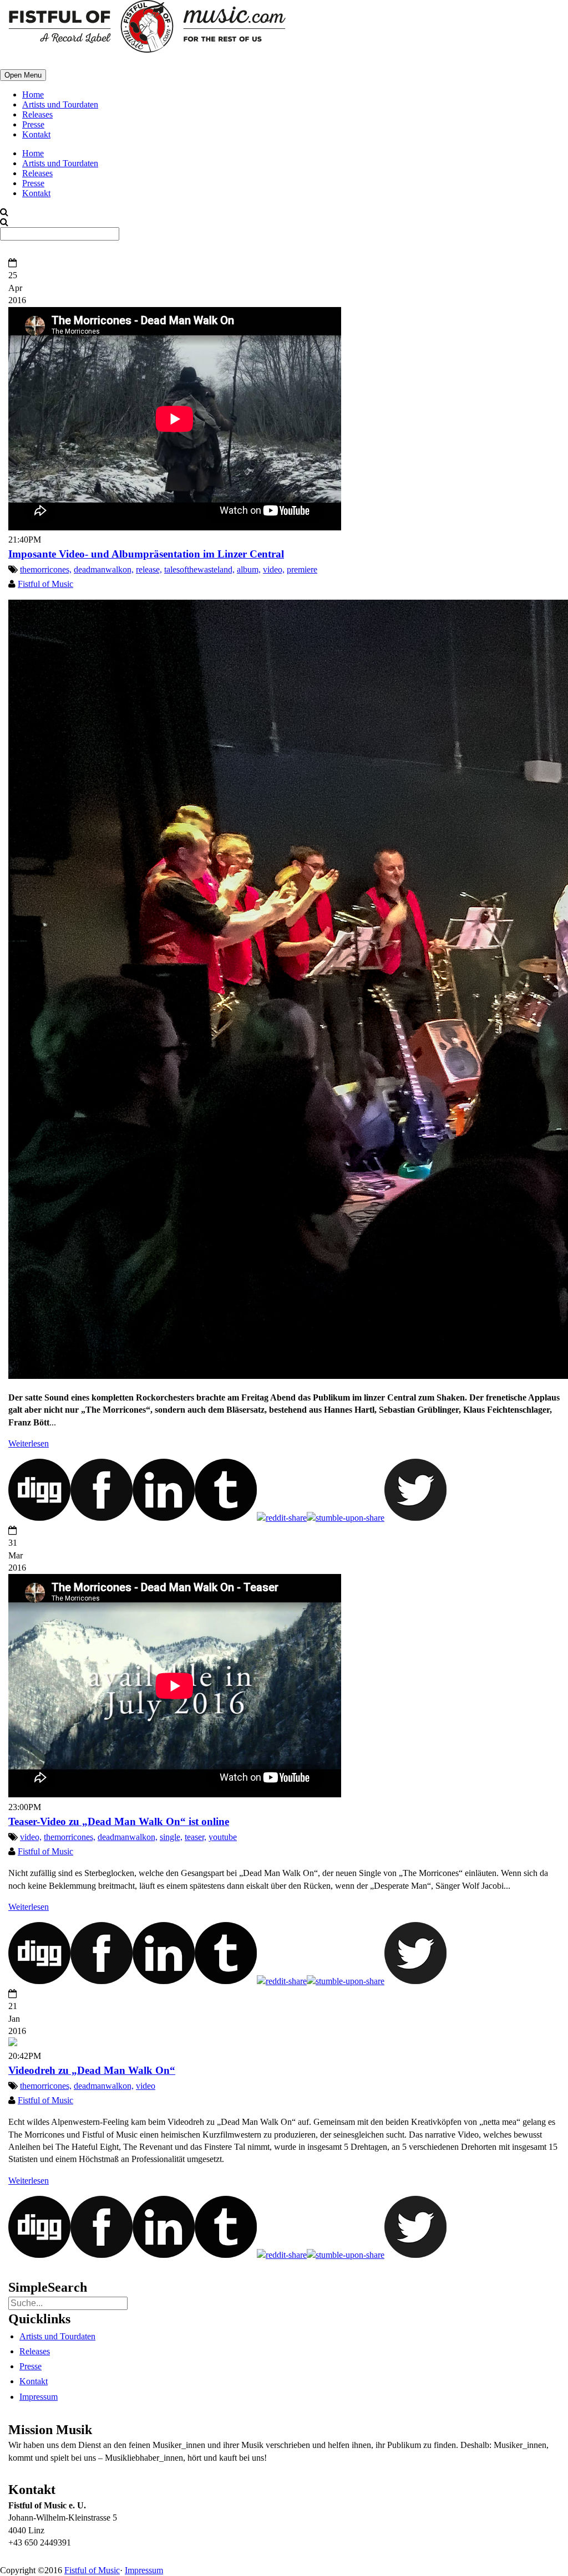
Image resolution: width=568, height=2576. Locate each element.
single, (171, 1837)
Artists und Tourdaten (60, 104)
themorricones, (46, 569)
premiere (302, 569)
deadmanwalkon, (104, 569)
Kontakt (36, 134)
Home (33, 94)
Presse (33, 124)
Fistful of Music (45, 584)
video (146, 2086)
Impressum (39, 2397)
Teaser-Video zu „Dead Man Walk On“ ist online (119, 1821)
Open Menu (23, 75)
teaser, (196, 1837)
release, (149, 569)
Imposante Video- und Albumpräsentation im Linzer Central (146, 554)
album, (249, 569)
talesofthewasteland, (199, 569)
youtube (223, 1837)
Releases (37, 114)
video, (274, 569)
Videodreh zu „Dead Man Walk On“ (92, 2070)
